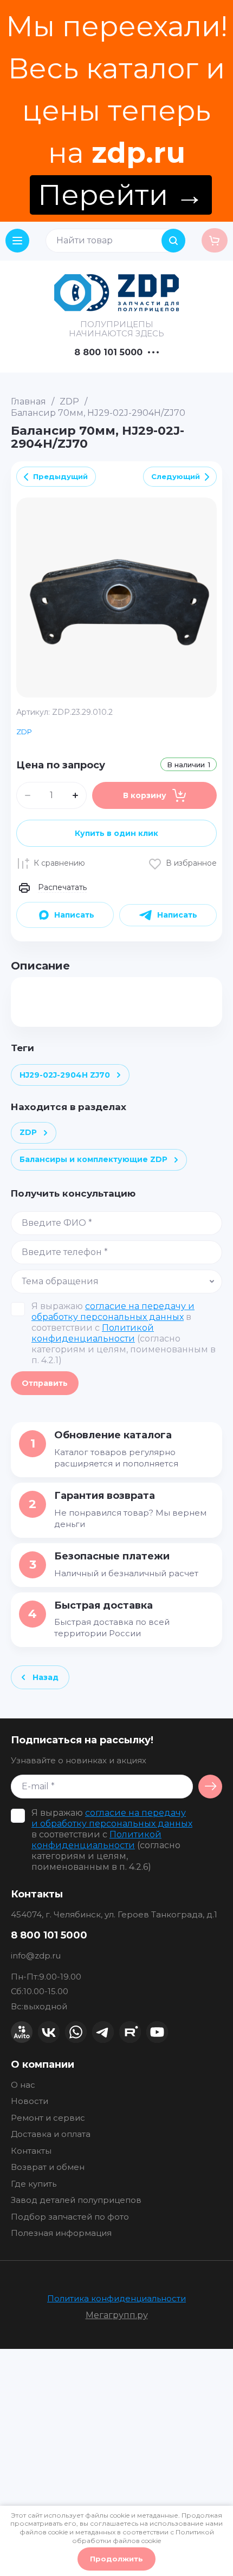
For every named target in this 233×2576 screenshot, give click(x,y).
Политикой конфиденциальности (93, 1333)
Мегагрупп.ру (117, 2315)
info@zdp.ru (36, 1956)
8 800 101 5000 (108, 353)
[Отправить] (210, 1787)
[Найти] (173, 241)
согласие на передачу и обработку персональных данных (113, 1312)
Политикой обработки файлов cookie (143, 2536)
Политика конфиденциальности (116, 2298)
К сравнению (59, 863)
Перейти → (121, 195)
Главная (28, 401)
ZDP (69, 401)
